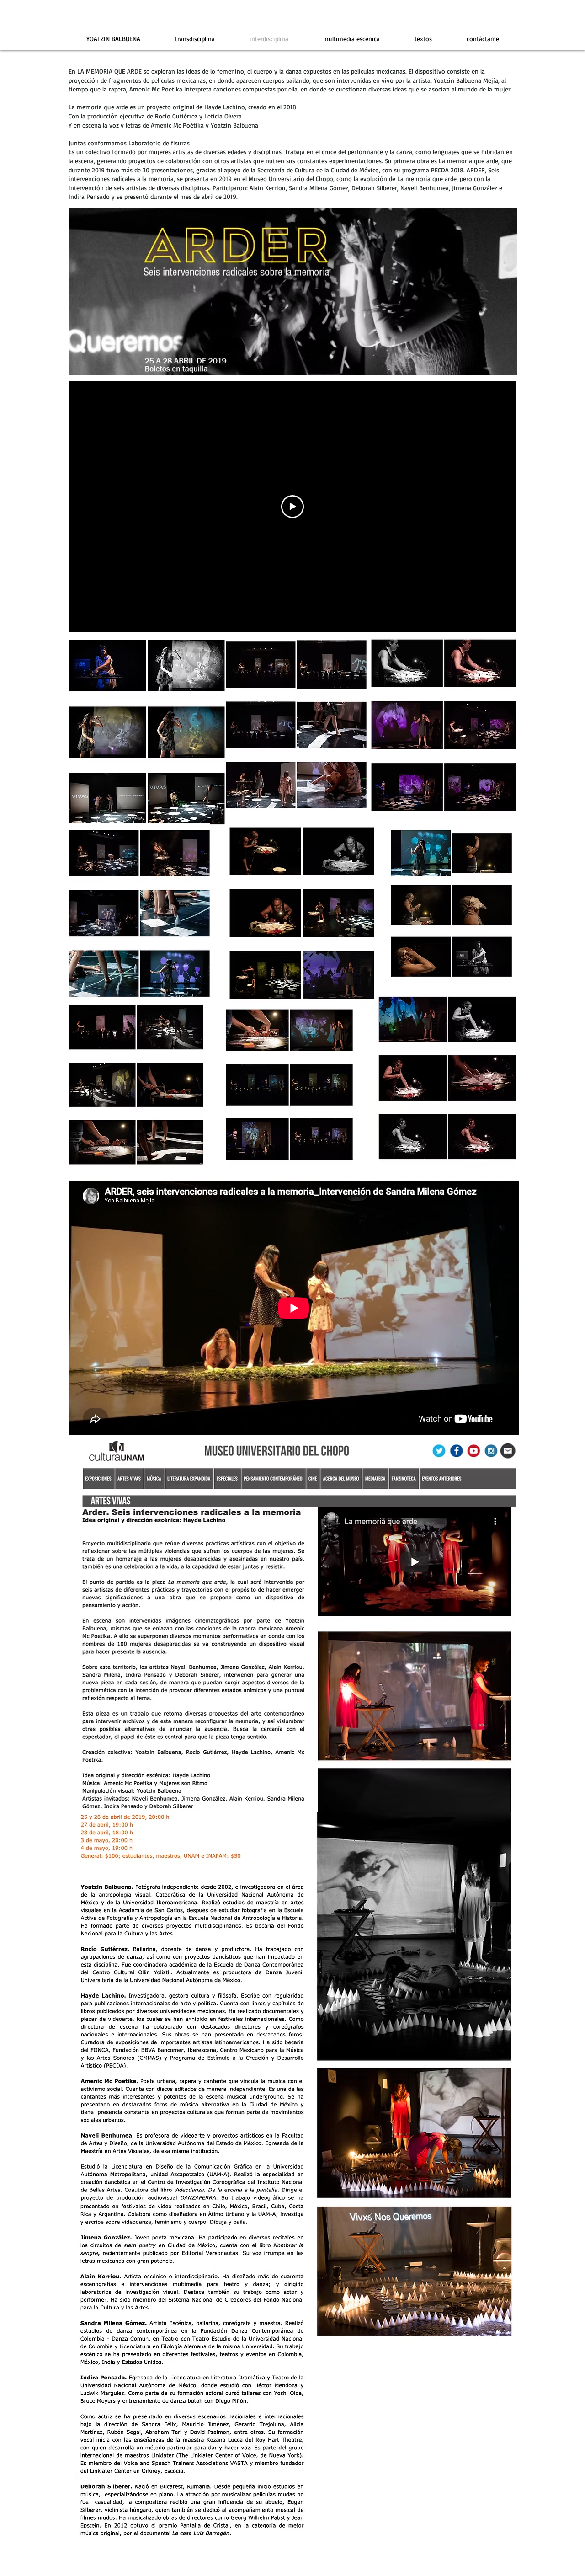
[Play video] (292, 507)
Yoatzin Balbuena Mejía (466, 80)
